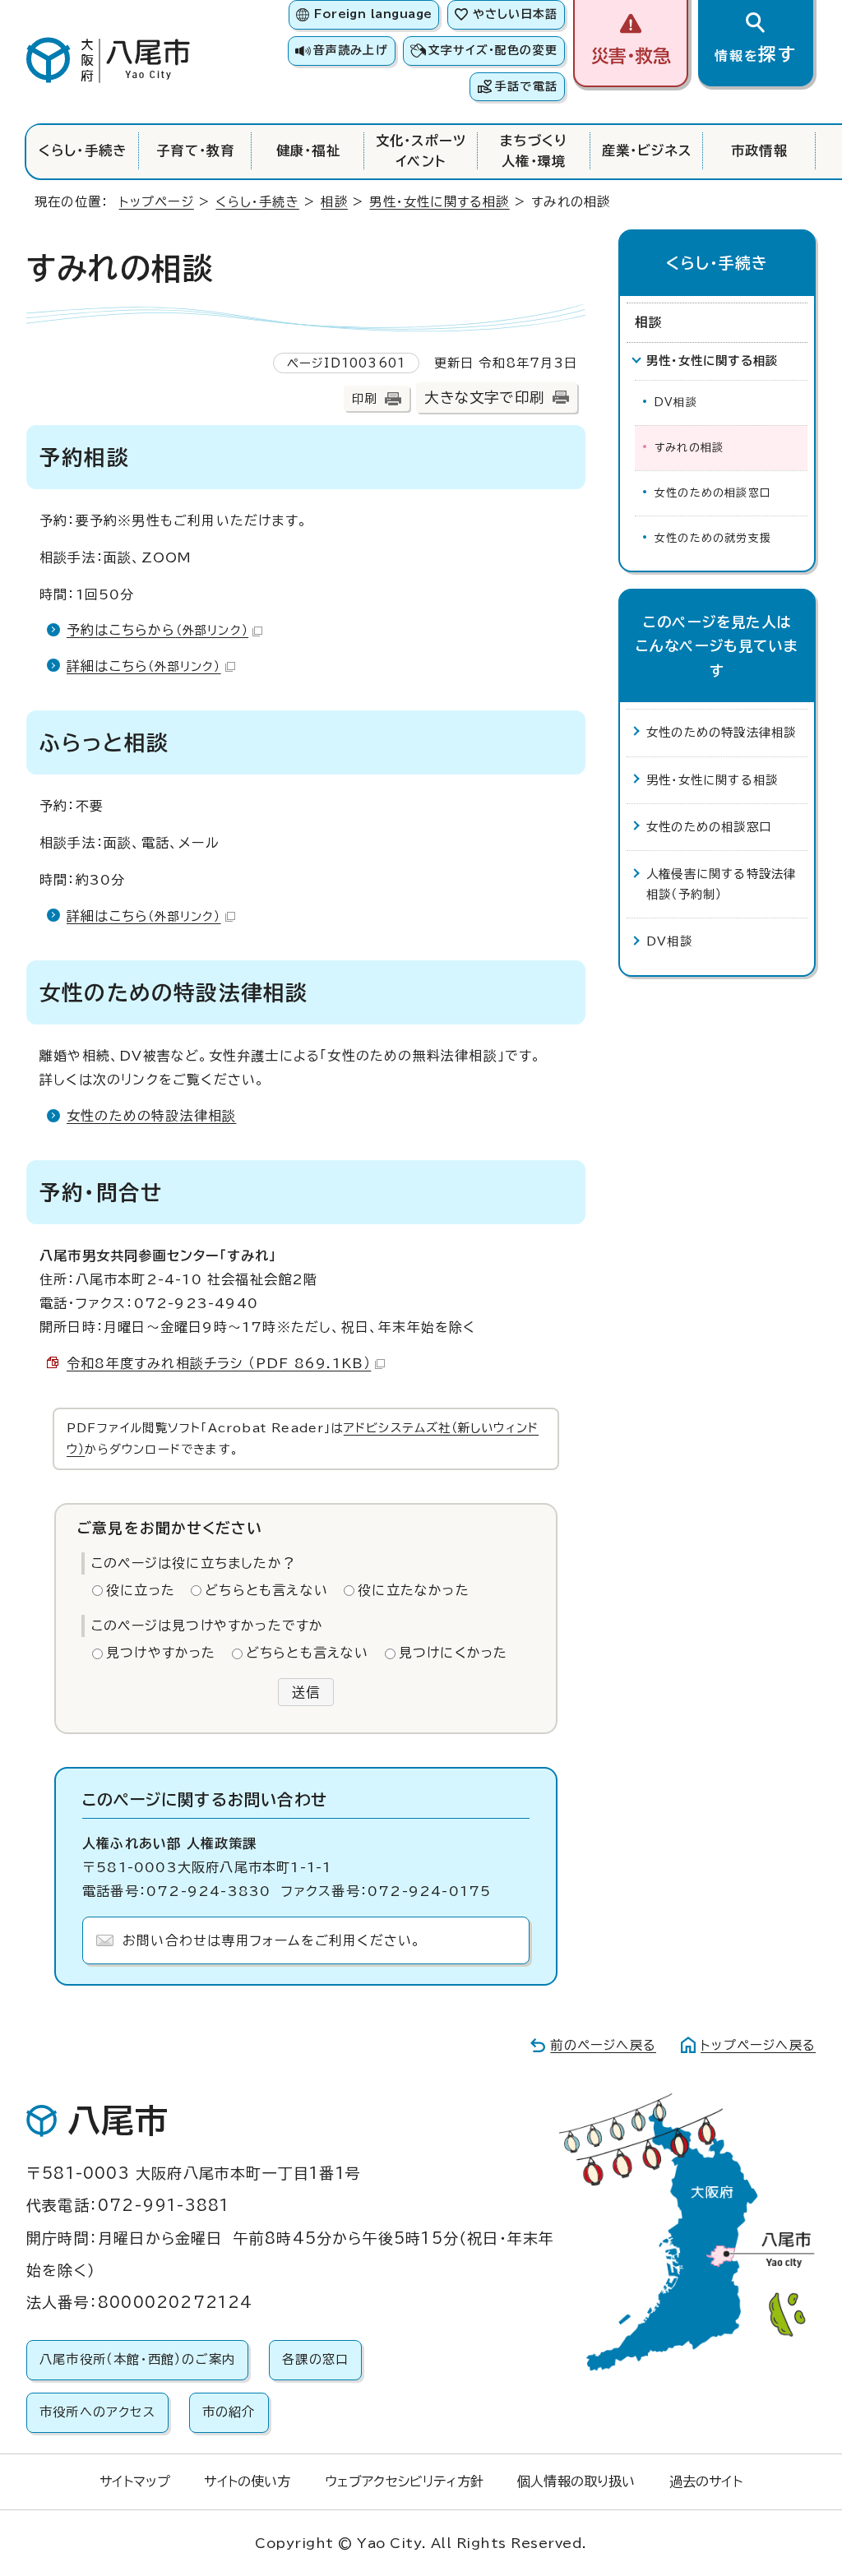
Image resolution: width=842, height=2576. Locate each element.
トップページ (157, 202)
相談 (334, 202)
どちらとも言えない (266, 1590)
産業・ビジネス (647, 150)
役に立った (141, 1590)
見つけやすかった (161, 1653)
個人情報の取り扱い (576, 2481)
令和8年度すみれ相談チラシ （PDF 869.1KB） (219, 1363)
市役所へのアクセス (97, 2412)
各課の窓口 (315, 2359)
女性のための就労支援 (713, 538)
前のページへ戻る (603, 2045)
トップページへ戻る (758, 2045)
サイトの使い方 (247, 2481)
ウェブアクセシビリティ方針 (404, 2481)
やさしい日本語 (515, 14)
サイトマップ (135, 2481)
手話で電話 (526, 86)
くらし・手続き (83, 150)
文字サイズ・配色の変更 (493, 50)
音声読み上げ (350, 50)
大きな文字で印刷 (484, 398)
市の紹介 (229, 2412)
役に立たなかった (414, 1590)
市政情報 (759, 150)
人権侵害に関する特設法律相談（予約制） (721, 883)
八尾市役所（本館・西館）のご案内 (137, 2359)
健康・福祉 (308, 150)
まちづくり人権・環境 (534, 150)
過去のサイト (706, 2481)
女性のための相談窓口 (713, 493)
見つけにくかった (453, 1653)
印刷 (364, 398)
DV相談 (676, 402)
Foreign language (373, 14)
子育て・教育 (195, 150)
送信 (306, 1692)
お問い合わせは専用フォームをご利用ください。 (272, 1940)
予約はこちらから (157, 630)
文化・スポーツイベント (421, 150)
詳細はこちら (144, 666)
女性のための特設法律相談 (151, 1116)
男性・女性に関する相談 (439, 202)
